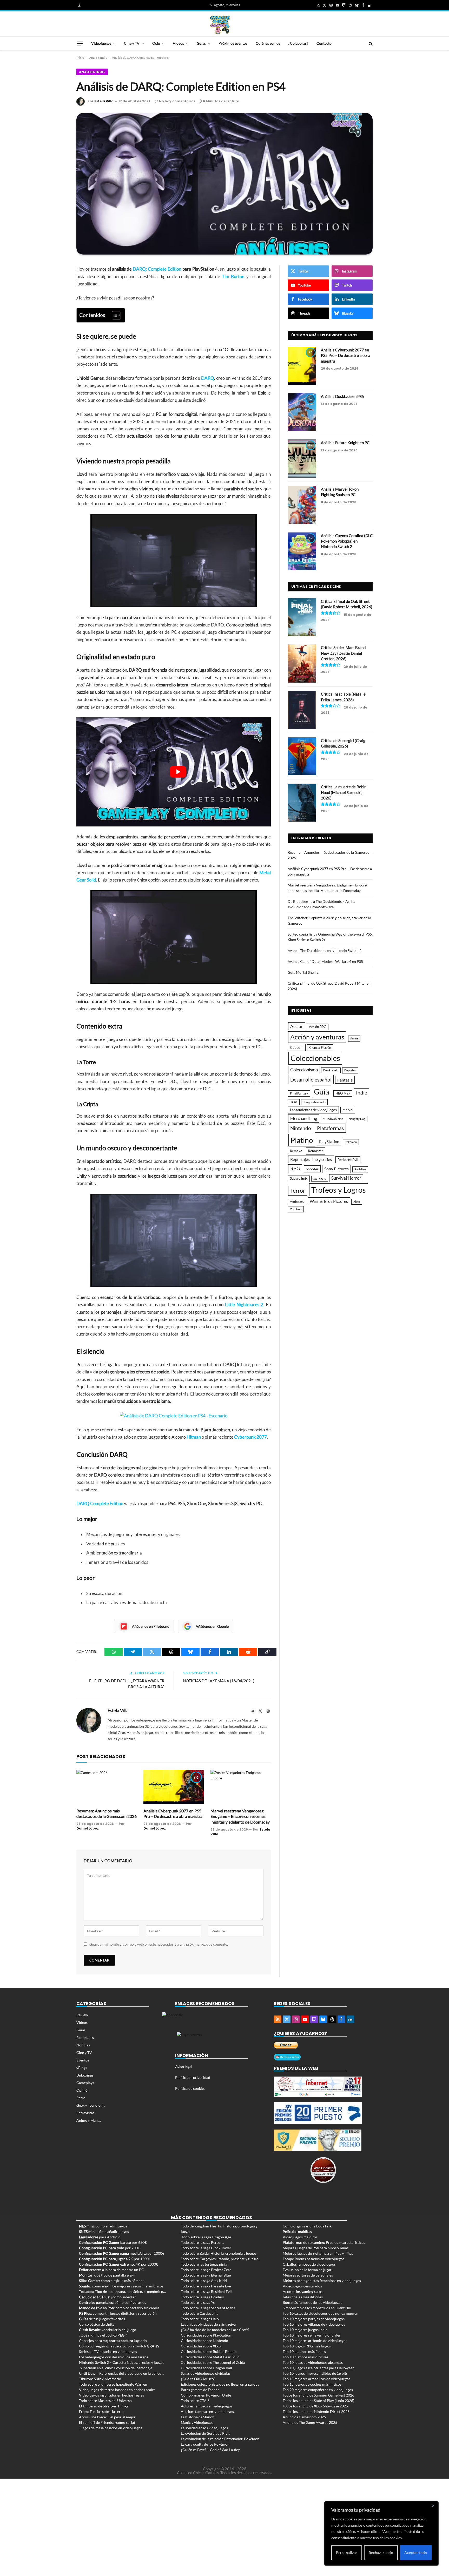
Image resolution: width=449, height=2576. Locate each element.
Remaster (316, 1151)
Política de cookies (190, 2088)
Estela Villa (104, 101)
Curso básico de (97, 2324)
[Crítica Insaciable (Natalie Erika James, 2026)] (302, 710)
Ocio (156, 43)
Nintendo (301, 1128)
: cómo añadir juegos (103, 2226)
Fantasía (345, 1080)
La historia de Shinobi (198, 2417)
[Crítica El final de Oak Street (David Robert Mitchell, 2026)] (302, 617)
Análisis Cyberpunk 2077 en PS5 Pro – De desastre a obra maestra (173, 1814)
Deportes (350, 1070)
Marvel (348, 1110)
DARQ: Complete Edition (157, 269)
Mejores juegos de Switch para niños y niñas (318, 2253)
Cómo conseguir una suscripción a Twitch (119, 2346)
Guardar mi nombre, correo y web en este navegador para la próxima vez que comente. (159, 1944)
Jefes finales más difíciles (303, 2297)
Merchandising (304, 1118)
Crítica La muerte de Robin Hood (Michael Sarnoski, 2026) (344, 792)
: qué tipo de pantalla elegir (107, 2275)
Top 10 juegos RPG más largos (307, 2346)
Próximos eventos (233, 43)
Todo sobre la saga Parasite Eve (206, 2286)
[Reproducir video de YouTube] (178, 772)
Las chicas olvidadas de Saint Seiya (208, 2324)
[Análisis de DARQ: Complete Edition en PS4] (224, 184)
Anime (354, 1038)
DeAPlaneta (331, 1070)
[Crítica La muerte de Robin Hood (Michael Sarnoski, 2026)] (302, 803)
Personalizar (347, 2552)
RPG (295, 1169)
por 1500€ (115, 2259)
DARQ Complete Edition (100, 1504)
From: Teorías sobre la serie (101, 2411)
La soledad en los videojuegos (204, 2428)
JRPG (294, 1102)
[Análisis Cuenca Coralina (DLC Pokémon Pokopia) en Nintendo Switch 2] (302, 552)
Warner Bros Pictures (329, 1201)
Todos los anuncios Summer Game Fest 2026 (318, 2395)
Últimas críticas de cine (316, 587)
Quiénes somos (268, 43)
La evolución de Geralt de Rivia (206, 2433)
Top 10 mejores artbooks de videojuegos (315, 2341)
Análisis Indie (98, 58)
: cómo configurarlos (113, 2302)
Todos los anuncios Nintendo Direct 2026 (316, 2411)
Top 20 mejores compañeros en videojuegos (318, 2390)
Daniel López (88, 1828)
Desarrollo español (311, 1080)
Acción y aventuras (317, 1037)
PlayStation (329, 1142)
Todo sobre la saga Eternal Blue (206, 2275)
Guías (201, 43)
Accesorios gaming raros (303, 2291)
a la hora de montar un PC (111, 2270)
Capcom (297, 1047)
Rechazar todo (381, 2552)
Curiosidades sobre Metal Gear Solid (210, 2357)
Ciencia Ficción (320, 1047)
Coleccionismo (304, 1070)
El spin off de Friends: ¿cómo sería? (107, 2422)
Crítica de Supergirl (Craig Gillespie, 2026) (343, 743)
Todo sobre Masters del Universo (105, 2401)
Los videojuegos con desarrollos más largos (114, 2357)
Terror (298, 1191)
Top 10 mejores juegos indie (305, 2330)
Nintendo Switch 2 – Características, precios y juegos (122, 2362)
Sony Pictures (336, 1169)
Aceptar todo (416, 2552)
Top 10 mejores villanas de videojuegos (314, 2324)
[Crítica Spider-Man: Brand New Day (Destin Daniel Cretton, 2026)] (302, 663)
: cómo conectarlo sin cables (119, 2308)
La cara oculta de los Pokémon (205, 2444)
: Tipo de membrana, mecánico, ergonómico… (122, 2291)
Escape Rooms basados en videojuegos (313, 2259)
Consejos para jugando (113, 2341)
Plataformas (330, 1128)
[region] (381, 2533)
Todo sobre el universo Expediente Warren (113, 2384)
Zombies (296, 1209)
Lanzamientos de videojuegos (313, 1110)
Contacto (324, 43)
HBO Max (343, 1093)
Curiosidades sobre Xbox (201, 2346)
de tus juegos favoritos (102, 2319)
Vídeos (178, 43)
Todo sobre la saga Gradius (202, 2297)
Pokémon (351, 1142)
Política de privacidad (193, 2077)
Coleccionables (315, 1058)
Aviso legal (184, 2067)
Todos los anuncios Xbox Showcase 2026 (315, 2406)
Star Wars (320, 1179)
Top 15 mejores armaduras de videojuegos (316, 2379)
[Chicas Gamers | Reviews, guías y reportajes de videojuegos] (220, 24)
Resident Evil (348, 1160)
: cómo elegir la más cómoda (112, 2281)
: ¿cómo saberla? (107, 2297)
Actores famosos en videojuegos (207, 2406)
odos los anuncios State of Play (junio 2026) (319, 2401)
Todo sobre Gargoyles (198, 2259)
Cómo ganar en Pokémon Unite (206, 2395)
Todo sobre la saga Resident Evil (206, 2291)
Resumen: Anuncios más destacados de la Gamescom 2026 (107, 1814)
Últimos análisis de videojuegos (324, 335)
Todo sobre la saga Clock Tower (206, 2248)
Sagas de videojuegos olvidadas (206, 2373)
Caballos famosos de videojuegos (309, 2264)
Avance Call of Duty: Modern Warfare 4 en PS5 (325, 961)
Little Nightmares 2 (244, 1305)
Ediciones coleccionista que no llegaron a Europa (220, 2384)
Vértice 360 (297, 1202)
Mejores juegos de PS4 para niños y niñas (316, 2248)
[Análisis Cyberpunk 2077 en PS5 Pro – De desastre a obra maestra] (174, 1787)
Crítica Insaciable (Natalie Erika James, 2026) (343, 697)
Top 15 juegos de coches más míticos (312, 2384)
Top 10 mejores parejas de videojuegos (314, 2319)
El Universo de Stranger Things (104, 2406)
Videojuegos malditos (300, 2237)
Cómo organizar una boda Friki (308, 2226)
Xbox (357, 1202)
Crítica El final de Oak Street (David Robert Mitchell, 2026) (347, 604)
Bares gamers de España (200, 2390)
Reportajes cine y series (311, 1159)
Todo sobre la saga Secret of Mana (208, 2308)
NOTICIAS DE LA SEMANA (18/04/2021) (219, 1681)
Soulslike (360, 1169)
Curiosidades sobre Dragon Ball (206, 2368)
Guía (322, 1092)
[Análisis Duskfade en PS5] (302, 412)
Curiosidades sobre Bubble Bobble (209, 2351)
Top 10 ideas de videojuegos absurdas (313, 2362)
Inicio (80, 58)
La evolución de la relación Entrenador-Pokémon (220, 2439)
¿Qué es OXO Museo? (198, 2379)
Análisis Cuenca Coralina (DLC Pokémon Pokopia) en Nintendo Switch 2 (347, 541)
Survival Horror (346, 1178)
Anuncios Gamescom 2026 (304, 2417)
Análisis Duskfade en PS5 (342, 396)
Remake (296, 1151)
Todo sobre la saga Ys (198, 2302)
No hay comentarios (177, 101)
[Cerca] (433, 2506)
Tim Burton (233, 277)
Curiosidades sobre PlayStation (206, 2335)
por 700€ (109, 2248)
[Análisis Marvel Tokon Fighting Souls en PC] (302, 505)
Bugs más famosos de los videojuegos (312, 2302)
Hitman (194, 1437)
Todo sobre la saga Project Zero (206, 2270)
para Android (100, 2237)
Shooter (312, 1169)
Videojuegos (101, 43)
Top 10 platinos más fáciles (304, 2351)
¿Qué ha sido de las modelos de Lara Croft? (215, 2330)
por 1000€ (122, 2253)
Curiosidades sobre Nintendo (204, 2341)
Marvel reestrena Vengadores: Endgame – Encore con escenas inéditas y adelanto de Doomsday (240, 1816)
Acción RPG (318, 1027)
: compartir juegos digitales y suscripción (118, 2313)
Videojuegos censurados (302, 2286)
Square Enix (299, 1179)
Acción (297, 1026)
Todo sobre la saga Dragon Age (206, 2237)
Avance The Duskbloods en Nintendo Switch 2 (325, 950)
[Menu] (80, 43)
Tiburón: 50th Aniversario (100, 2379)
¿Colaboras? (298, 43)
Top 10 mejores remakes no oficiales (312, 2335)
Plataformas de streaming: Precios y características (324, 2242)
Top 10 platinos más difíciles (305, 2357)
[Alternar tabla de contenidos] (114, 315)
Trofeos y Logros (339, 1190)
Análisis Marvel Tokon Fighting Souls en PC (340, 492)
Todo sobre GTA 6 (195, 2401)
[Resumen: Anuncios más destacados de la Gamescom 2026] (107, 1787)
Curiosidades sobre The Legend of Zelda (213, 2362)
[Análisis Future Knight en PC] (302, 459)
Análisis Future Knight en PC (345, 443)
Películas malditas (297, 2231)
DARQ (208, 378)
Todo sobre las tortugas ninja (204, 2264)
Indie (362, 1093)
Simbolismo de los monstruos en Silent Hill (317, 2308)
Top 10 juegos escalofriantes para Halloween (319, 2368)
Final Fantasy (299, 1093)
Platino (302, 1140)
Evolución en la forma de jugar (307, 2270)
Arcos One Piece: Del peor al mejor (107, 2417)
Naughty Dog (357, 1119)
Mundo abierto (333, 1119)
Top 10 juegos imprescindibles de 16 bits (315, 2373)
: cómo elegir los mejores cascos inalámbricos (121, 2286)
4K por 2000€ (118, 2264)
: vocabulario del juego (108, 2330)
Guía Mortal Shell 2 (303, 972)
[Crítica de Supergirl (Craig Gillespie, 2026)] (302, 756)
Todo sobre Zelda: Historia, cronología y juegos (219, 2253)
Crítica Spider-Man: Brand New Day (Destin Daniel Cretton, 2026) (343, 653)
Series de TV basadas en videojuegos (108, 2351)
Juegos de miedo (314, 1102)
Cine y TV (132, 43)
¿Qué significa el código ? (103, 2335)
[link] (79, 5)
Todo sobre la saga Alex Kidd (204, 2281)
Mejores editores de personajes (308, 2275)
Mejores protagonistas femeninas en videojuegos (322, 2281)
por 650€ (113, 2242)
